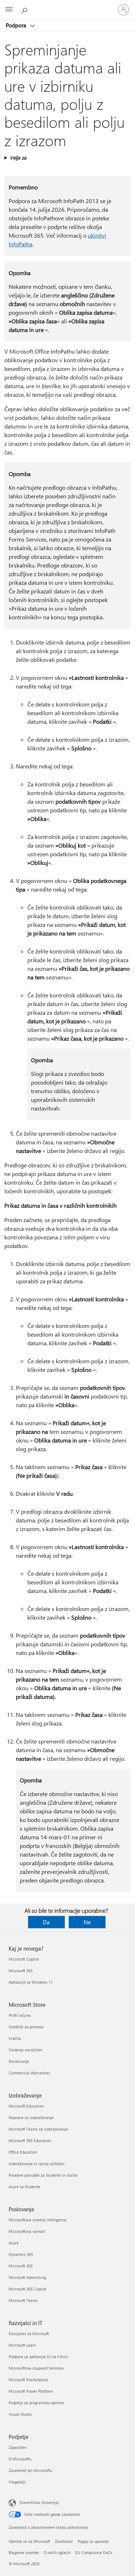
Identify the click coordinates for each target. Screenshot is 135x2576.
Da (46, 1922)
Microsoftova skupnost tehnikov (36, 2368)
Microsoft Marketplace (28, 2380)
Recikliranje (19, 2061)
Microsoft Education (26, 2106)
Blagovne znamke (24, 2552)
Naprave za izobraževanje (31, 2117)
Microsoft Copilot (24, 1959)
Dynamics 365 (21, 2254)
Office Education (23, 2152)
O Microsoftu (20, 2459)
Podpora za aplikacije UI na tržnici (38, 2357)
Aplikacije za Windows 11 (31, 1982)
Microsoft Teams (23, 2300)
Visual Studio (20, 2414)
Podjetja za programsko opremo (36, 2403)
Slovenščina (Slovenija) (39, 2502)
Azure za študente (24, 2187)
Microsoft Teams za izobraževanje (38, 2129)
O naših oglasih (57, 2552)
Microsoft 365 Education (30, 2140)
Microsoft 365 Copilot (28, 2289)
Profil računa (20, 2015)
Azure (14, 2243)
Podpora (17, 25)
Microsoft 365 (21, 1971)
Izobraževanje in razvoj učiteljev (37, 2164)
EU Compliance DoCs (94, 2552)
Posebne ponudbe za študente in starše (43, 2175)
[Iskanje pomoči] (25, 9)
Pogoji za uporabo (93, 2541)
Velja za (18, 158)
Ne (87, 1922)
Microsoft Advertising (27, 2277)
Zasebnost (64, 2541)
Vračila (15, 2038)
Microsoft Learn (22, 2345)
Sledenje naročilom (25, 2050)
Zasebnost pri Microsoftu (30, 2470)
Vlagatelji (17, 2482)
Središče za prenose (26, 2027)
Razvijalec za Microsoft (29, 2333)
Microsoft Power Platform (31, 2391)
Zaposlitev (18, 2447)
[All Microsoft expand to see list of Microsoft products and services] (9, 10)
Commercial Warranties (29, 2073)
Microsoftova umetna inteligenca (37, 2220)
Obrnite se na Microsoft (29, 2541)
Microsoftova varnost (27, 2231)
